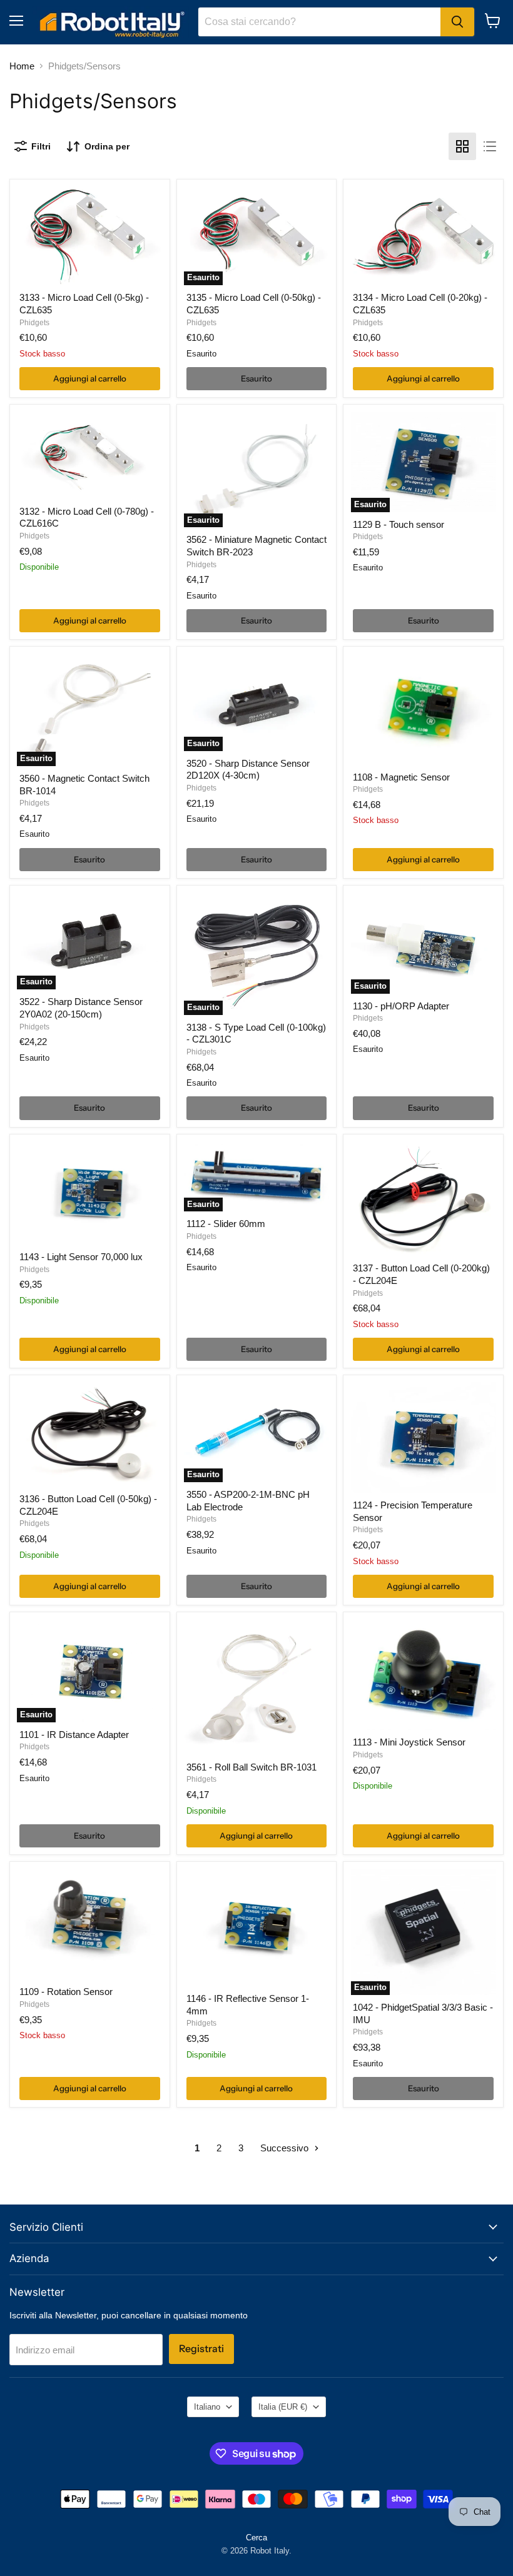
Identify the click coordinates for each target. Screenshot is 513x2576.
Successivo (286, 2148)
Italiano (207, 2407)
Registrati (201, 2349)
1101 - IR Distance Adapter (74, 1735)
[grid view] (462, 146)
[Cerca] (457, 22)
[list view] (490, 146)
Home (22, 66)
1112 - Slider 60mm (226, 1224)
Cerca (256, 2538)
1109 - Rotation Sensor (66, 1992)
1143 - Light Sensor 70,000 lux (81, 1257)
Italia (283, 2407)
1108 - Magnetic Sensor (401, 777)
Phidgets (34, 323)
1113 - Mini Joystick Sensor (409, 1742)
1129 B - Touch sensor (399, 524)
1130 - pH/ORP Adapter (401, 1006)
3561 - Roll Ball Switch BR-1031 (251, 1767)
